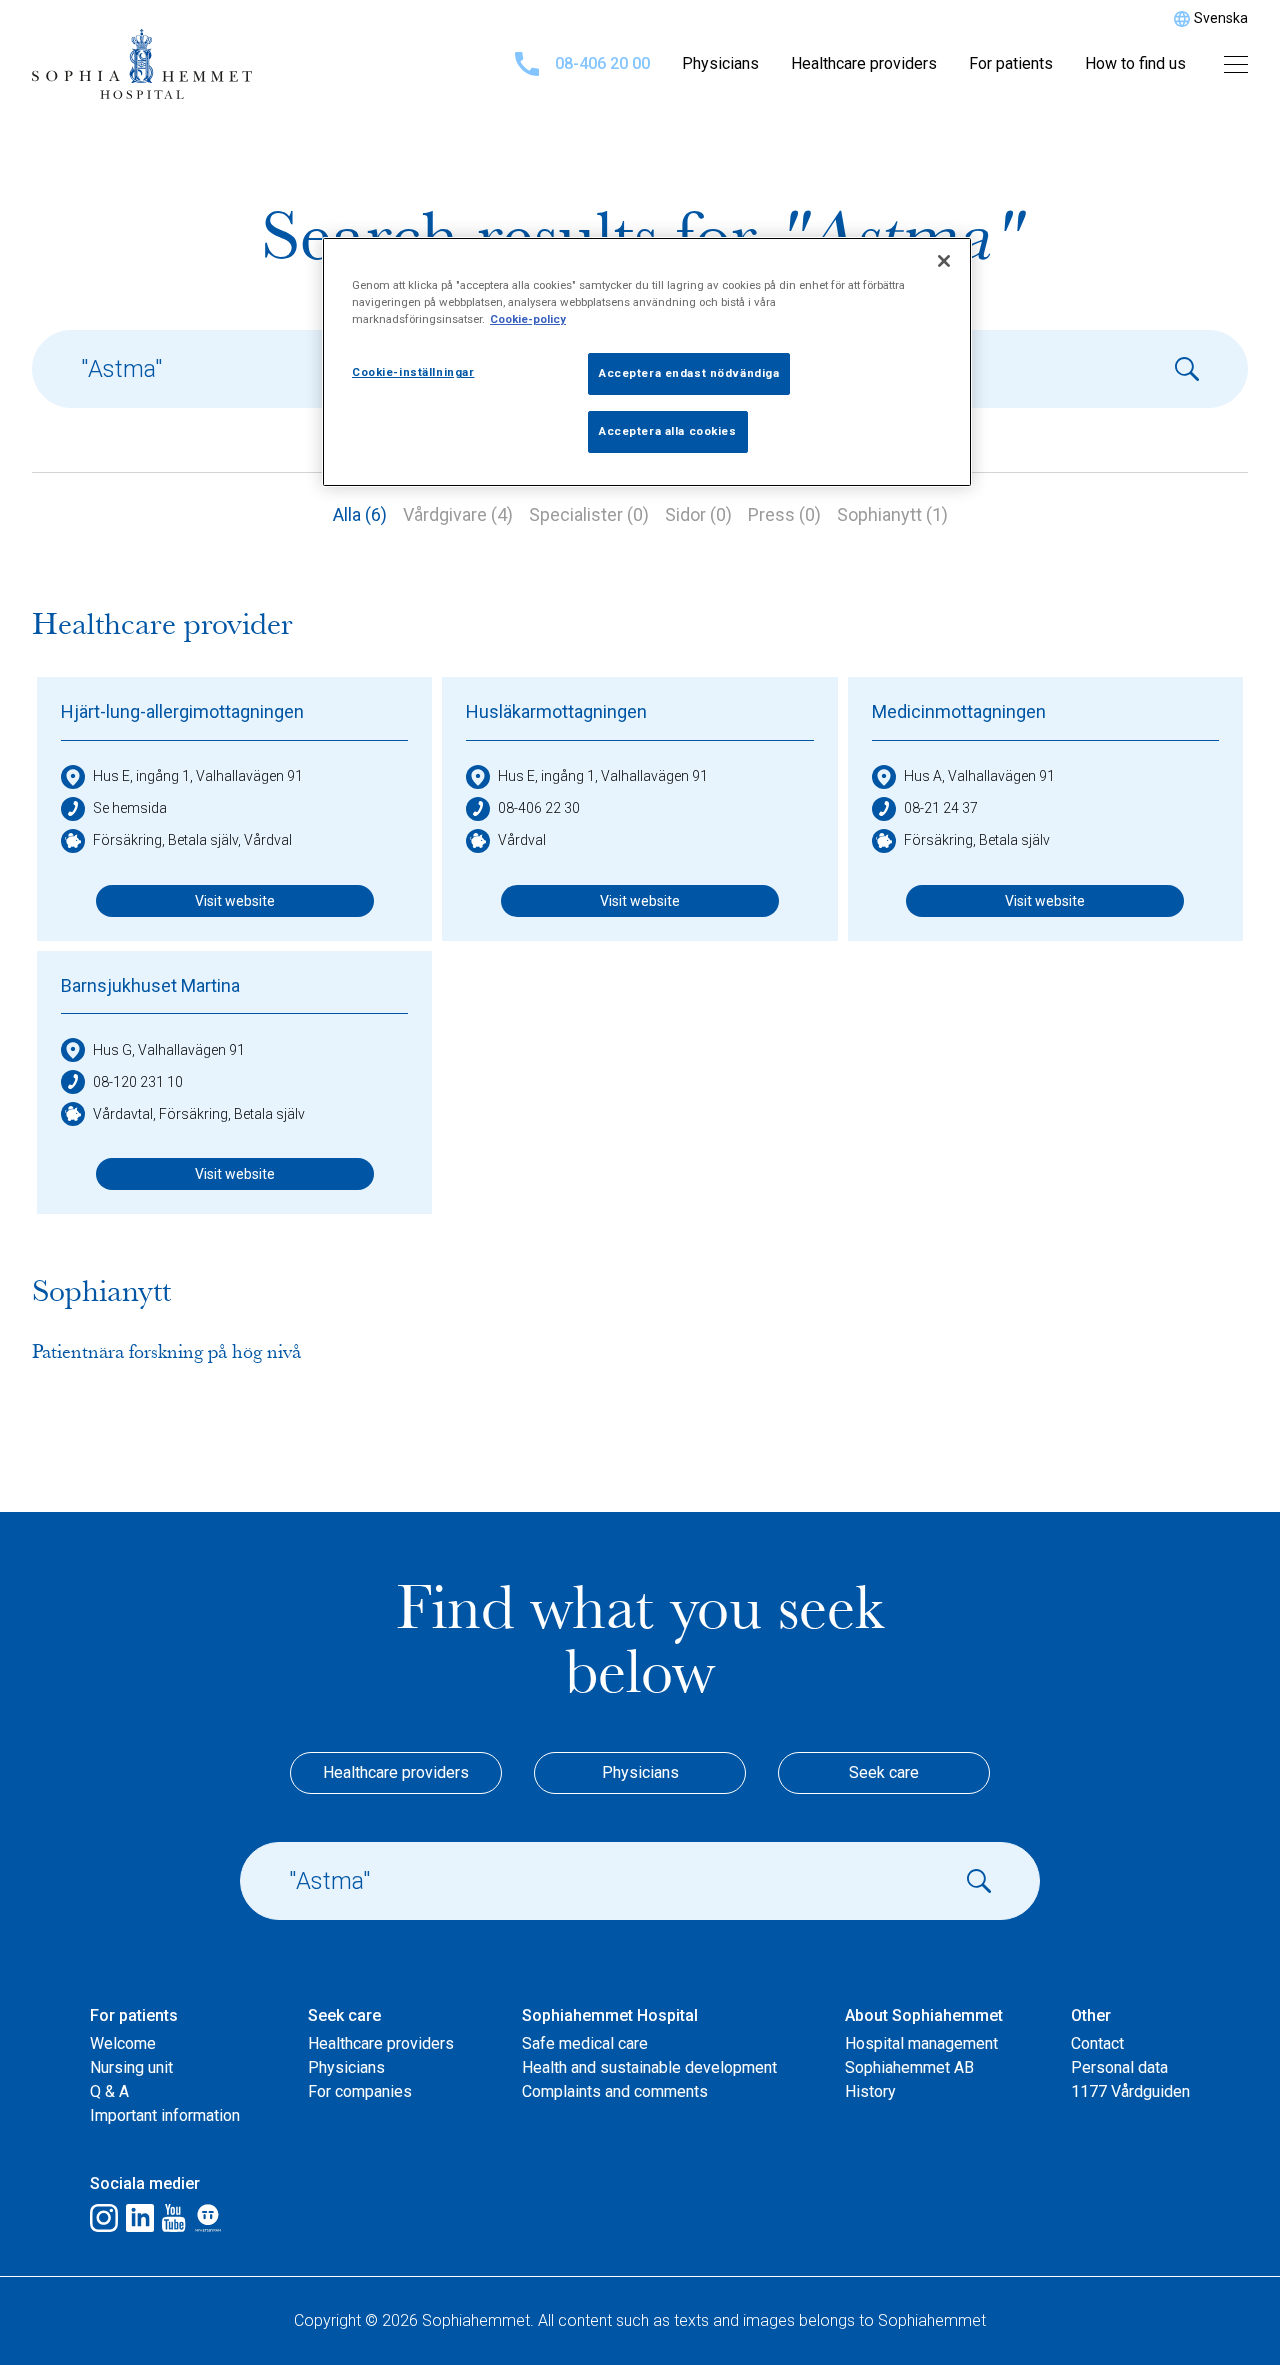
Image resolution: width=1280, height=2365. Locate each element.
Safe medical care (585, 2043)
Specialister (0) (589, 514)
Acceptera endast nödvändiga (689, 373)
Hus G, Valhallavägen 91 (169, 1050)
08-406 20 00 (602, 63)
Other (1091, 2015)
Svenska (1221, 18)
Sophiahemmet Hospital (610, 2015)
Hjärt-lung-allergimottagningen (182, 711)
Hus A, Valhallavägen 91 (979, 776)
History (870, 2091)
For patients (1011, 63)
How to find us (1135, 63)
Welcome (123, 2043)
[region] (647, 362)
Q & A (109, 2091)
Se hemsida (130, 808)
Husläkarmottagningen (556, 711)
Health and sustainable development (649, 2067)
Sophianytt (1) (892, 514)
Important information (165, 2115)
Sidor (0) (698, 514)
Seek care (884, 1772)
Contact (1097, 2043)
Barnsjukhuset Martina (150, 985)
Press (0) (784, 514)
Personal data (1119, 2067)
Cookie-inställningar (413, 372)
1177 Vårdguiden (1130, 2091)
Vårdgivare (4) (458, 514)
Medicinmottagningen (959, 711)
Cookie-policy (528, 319)
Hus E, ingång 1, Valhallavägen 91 (198, 776)
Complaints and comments (615, 2091)
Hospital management (921, 2043)
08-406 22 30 (539, 808)
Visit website (235, 901)
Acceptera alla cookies (668, 431)
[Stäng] (944, 261)
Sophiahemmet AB (909, 2067)
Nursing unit (131, 2067)
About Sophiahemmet (924, 2015)
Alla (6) (360, 514)
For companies (360, 2091)
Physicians (720, 63)
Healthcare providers (864, 63)
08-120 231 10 (138, 1082)
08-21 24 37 (941, 808)
